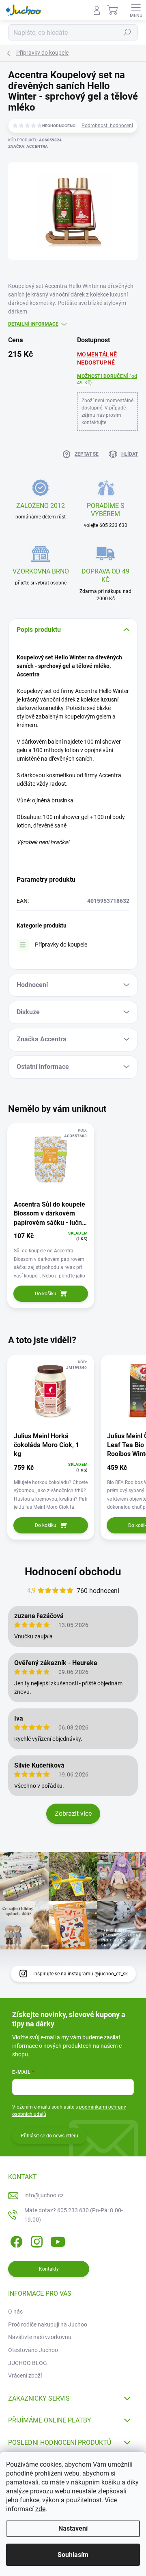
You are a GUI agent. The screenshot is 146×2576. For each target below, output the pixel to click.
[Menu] (136, 10)
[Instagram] (35, 2240)
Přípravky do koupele (61, 945)
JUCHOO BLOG (28, 2363)
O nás (15, 2312)
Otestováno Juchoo (33, 2350)
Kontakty (49, 2269)
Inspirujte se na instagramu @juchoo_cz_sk (81, 1974)
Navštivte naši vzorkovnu (40, 2337)
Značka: (28, 146)
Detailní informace (33, 324)
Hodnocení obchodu (73, 1572)
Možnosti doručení (107, 380)
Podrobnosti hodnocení (107, 126)
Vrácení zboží (25, 2376)
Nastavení (73, 2528)
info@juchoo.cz (44, 2195)
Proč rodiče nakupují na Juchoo (48, 2324)
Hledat (127, 32)
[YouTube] (58, 2240)
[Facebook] (15, 2240)
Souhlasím (73, 2555)
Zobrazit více (73, 1814)
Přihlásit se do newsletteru (49, 2136)
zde (40, 2509)
